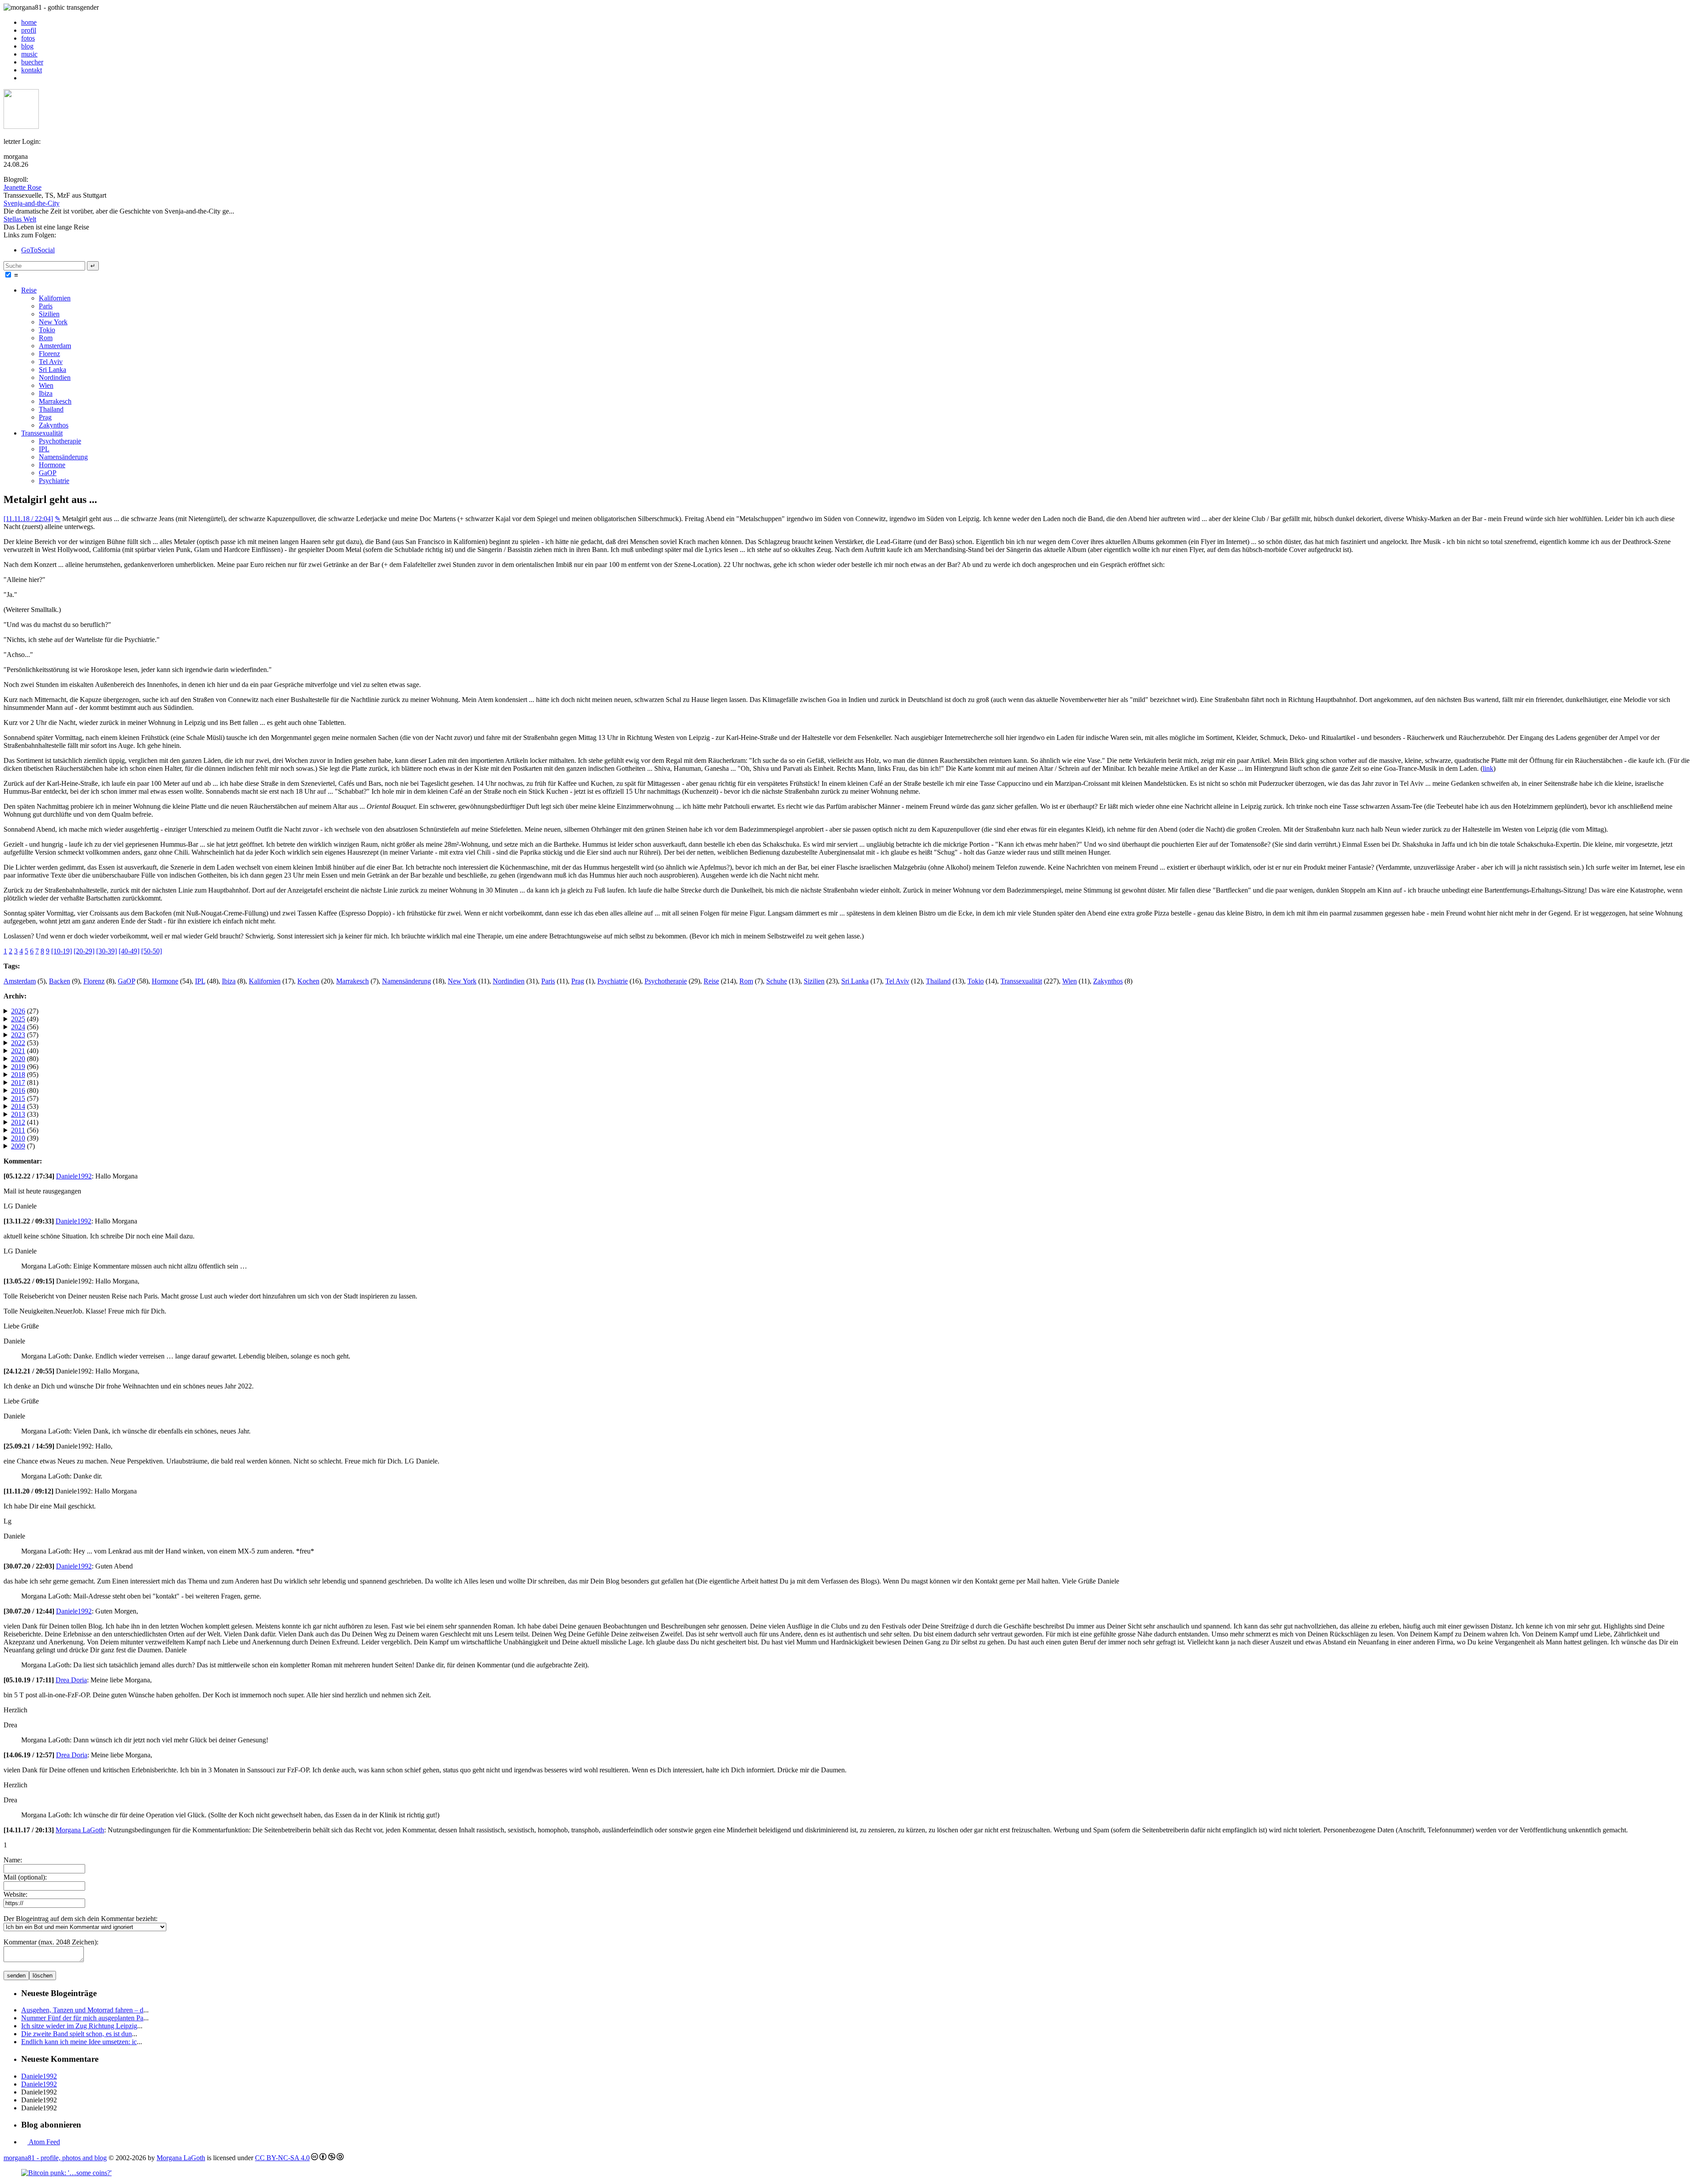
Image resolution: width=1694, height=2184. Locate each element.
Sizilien (49, 314)
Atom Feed (44, 2142)
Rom (46, 338)
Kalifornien (55, 298)
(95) (25, 1075)
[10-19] (62, 951)
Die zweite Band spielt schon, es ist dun (77, 2034)
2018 (18, 1075)
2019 (18, 1067)
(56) (25, 1027)
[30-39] (107, 951)
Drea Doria (71, 1680)
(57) (25, 1035)
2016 (18, 1090)
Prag (45, 417)
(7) (23, 1146)
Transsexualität (42, 433)
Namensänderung (63, 457)
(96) (25, 1067)
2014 (18, 1106)
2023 (18, 1035)
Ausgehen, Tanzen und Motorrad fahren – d (82, 2010)
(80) (25, 1059)
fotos (28, 38)
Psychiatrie (54, 481)
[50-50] (152, 951)
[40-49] (129, 951)
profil (29, 30)
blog (27, 46)
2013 (18, 1114)
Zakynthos (54, 425)
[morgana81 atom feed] (24, 78)
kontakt (32, 70)
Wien (46, 385)
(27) (25, 1011)
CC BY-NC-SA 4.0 (282, 2158)
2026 (18, 1011)
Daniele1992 (74, 1176)
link (1488, 768)
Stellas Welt (20, 219)
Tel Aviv (51, 362)
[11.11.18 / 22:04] (28, 519)
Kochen (308, 981)
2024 (18, 1027)
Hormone (52, 465)
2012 (18, 1122)
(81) (25, 1083)
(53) (25, 1043)
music (29, 54)
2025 (18, 1019)
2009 (18, 1146)
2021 (18, 1051)
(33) (25, 1114)
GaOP (48, 473)
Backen (60, 981)
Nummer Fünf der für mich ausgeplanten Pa (82, 2018)
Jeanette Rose (22, 187)
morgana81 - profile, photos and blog (55, 2158)
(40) (25, 1051)
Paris (46, 306)
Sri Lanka (52, 370)
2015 (18, 1098)
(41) (25, 1122)
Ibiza (46, 393)
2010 (18, 1138)
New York (53, 322)
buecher (32, 62)
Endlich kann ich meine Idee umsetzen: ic (79, 2042)
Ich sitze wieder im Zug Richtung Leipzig (79, 2026)
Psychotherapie (60, 441)
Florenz (49, 354)
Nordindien (55, 377)
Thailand (51, 409)
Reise (29, 290)
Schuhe (777, 981)
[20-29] (84, 951)
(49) (25, 1019)
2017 (18, 1083)
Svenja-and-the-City (32, 203)
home (29, 22)
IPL (44, 449)
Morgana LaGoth (80, 1830)
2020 (18, 1059)
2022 (18, 1043)
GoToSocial (38, 250)
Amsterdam (55, 346)
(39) (25, 1138)
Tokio (47, 330)
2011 (18, 1130)
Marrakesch (55, 401)
